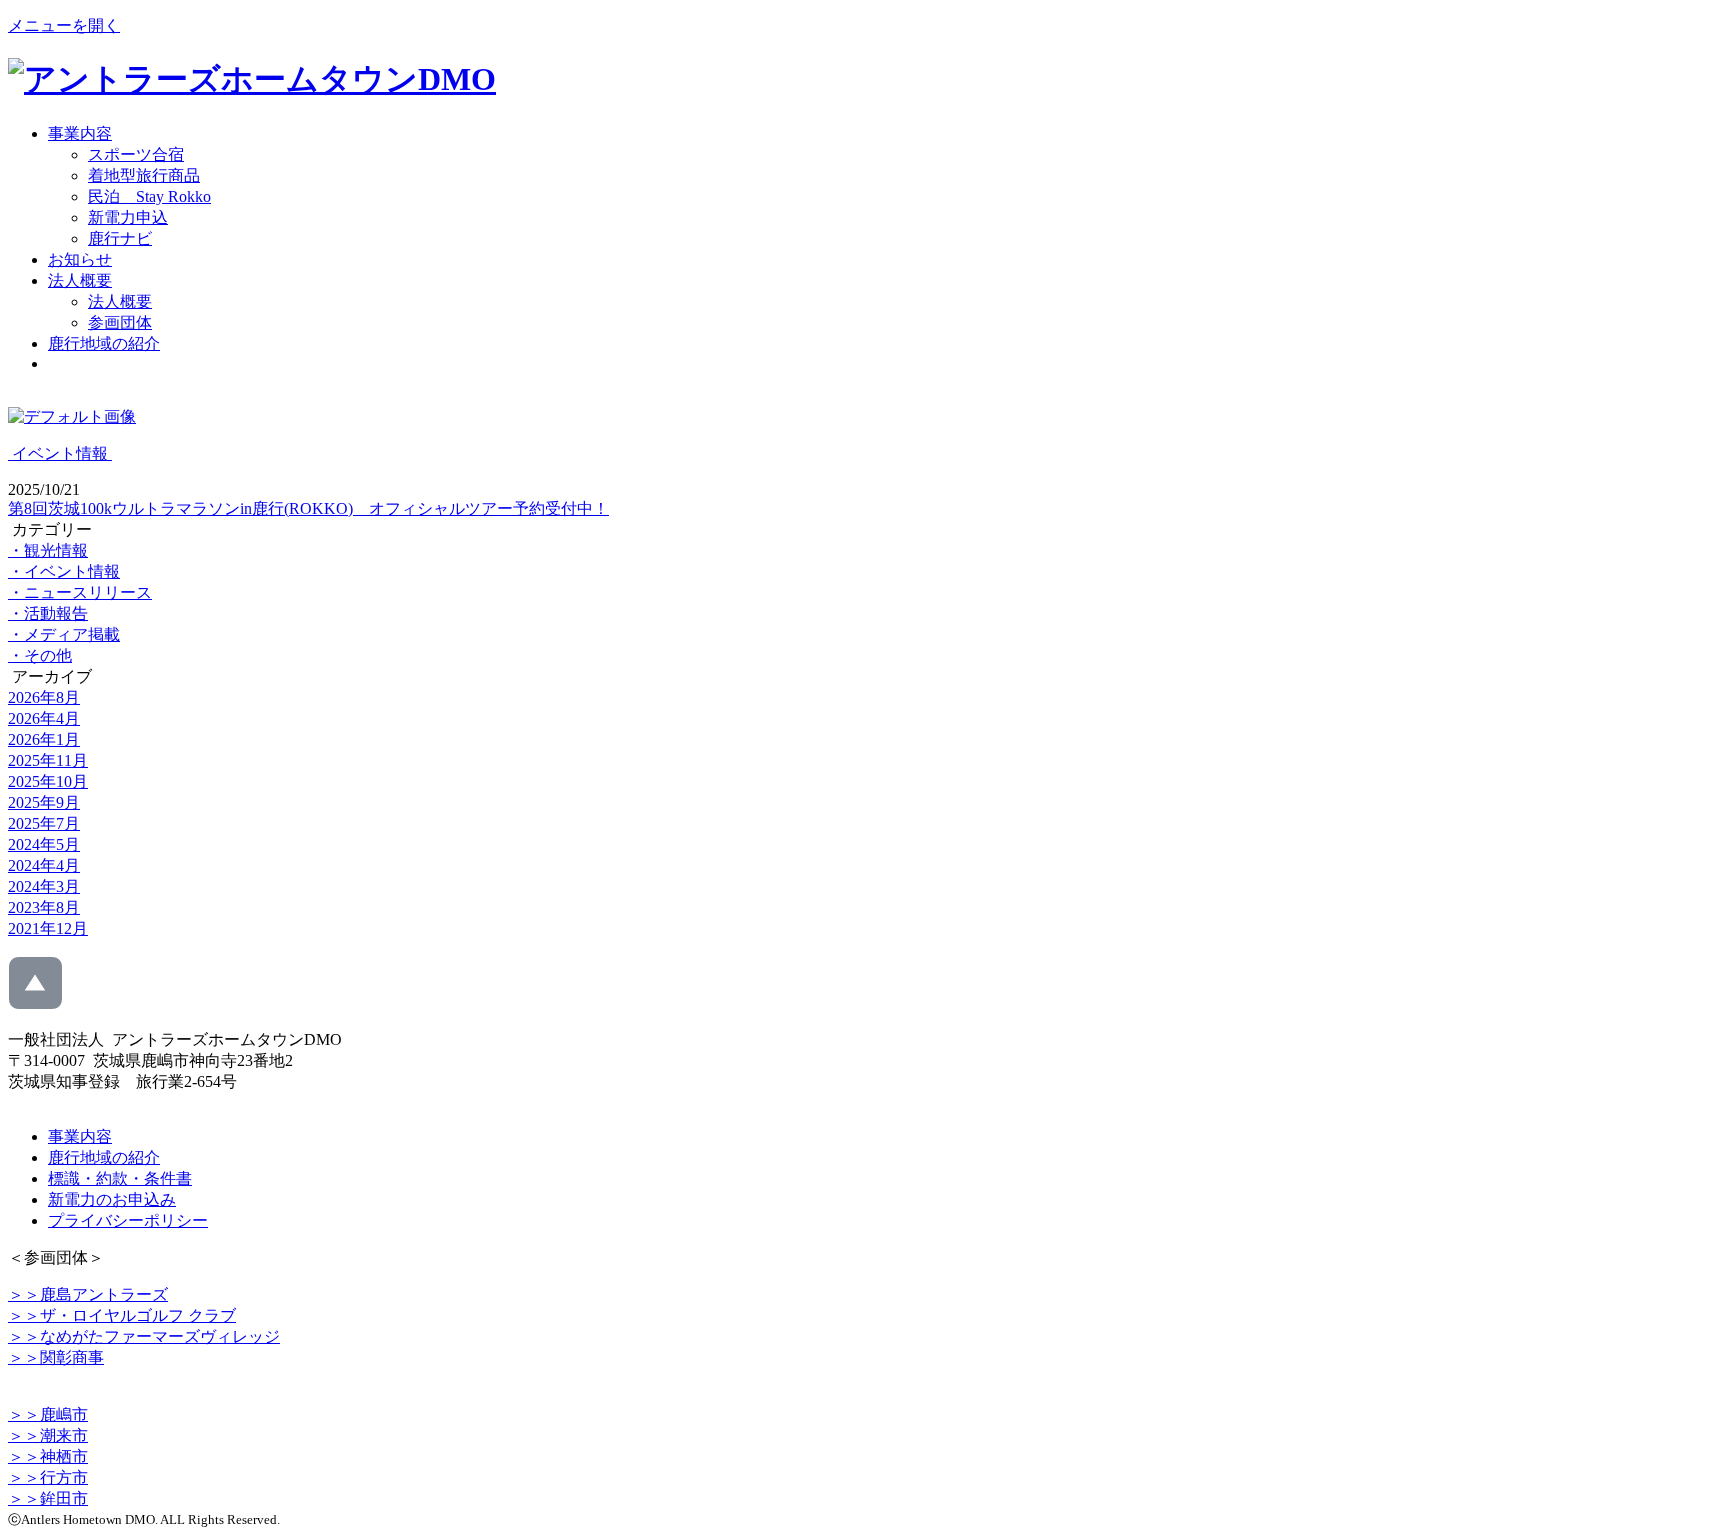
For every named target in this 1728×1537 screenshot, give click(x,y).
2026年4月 (44, 718)
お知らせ (80, 259)
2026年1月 (44, 739)
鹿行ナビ (120, 238)
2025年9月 (44, 802)
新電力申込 (128, 217)
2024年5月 (44, 844)
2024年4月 (44, 865)
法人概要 (80, 280)
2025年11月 (48, 760)
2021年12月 (48, 928)
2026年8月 (44, 697)
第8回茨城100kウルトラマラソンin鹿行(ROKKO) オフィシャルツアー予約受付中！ (308, 508)
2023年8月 (44, 907)
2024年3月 (44, 886)
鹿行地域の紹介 (104, 343)
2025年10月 (48, 781)
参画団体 (120, 322)
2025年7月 (44, 823)
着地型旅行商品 (144, 175)
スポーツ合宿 (136, 154)
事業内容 (80, 133)
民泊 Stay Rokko (149, 196)
